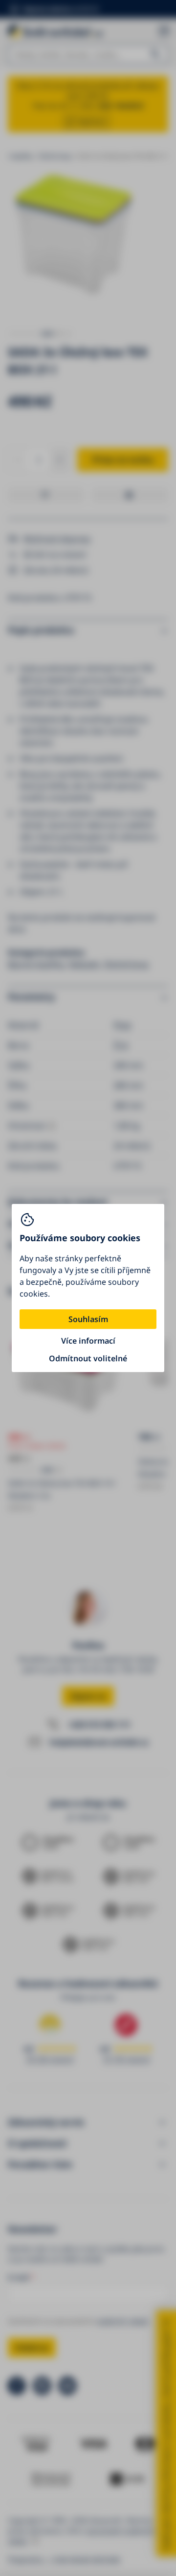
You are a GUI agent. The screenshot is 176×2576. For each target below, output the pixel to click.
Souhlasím (88, 1319)
